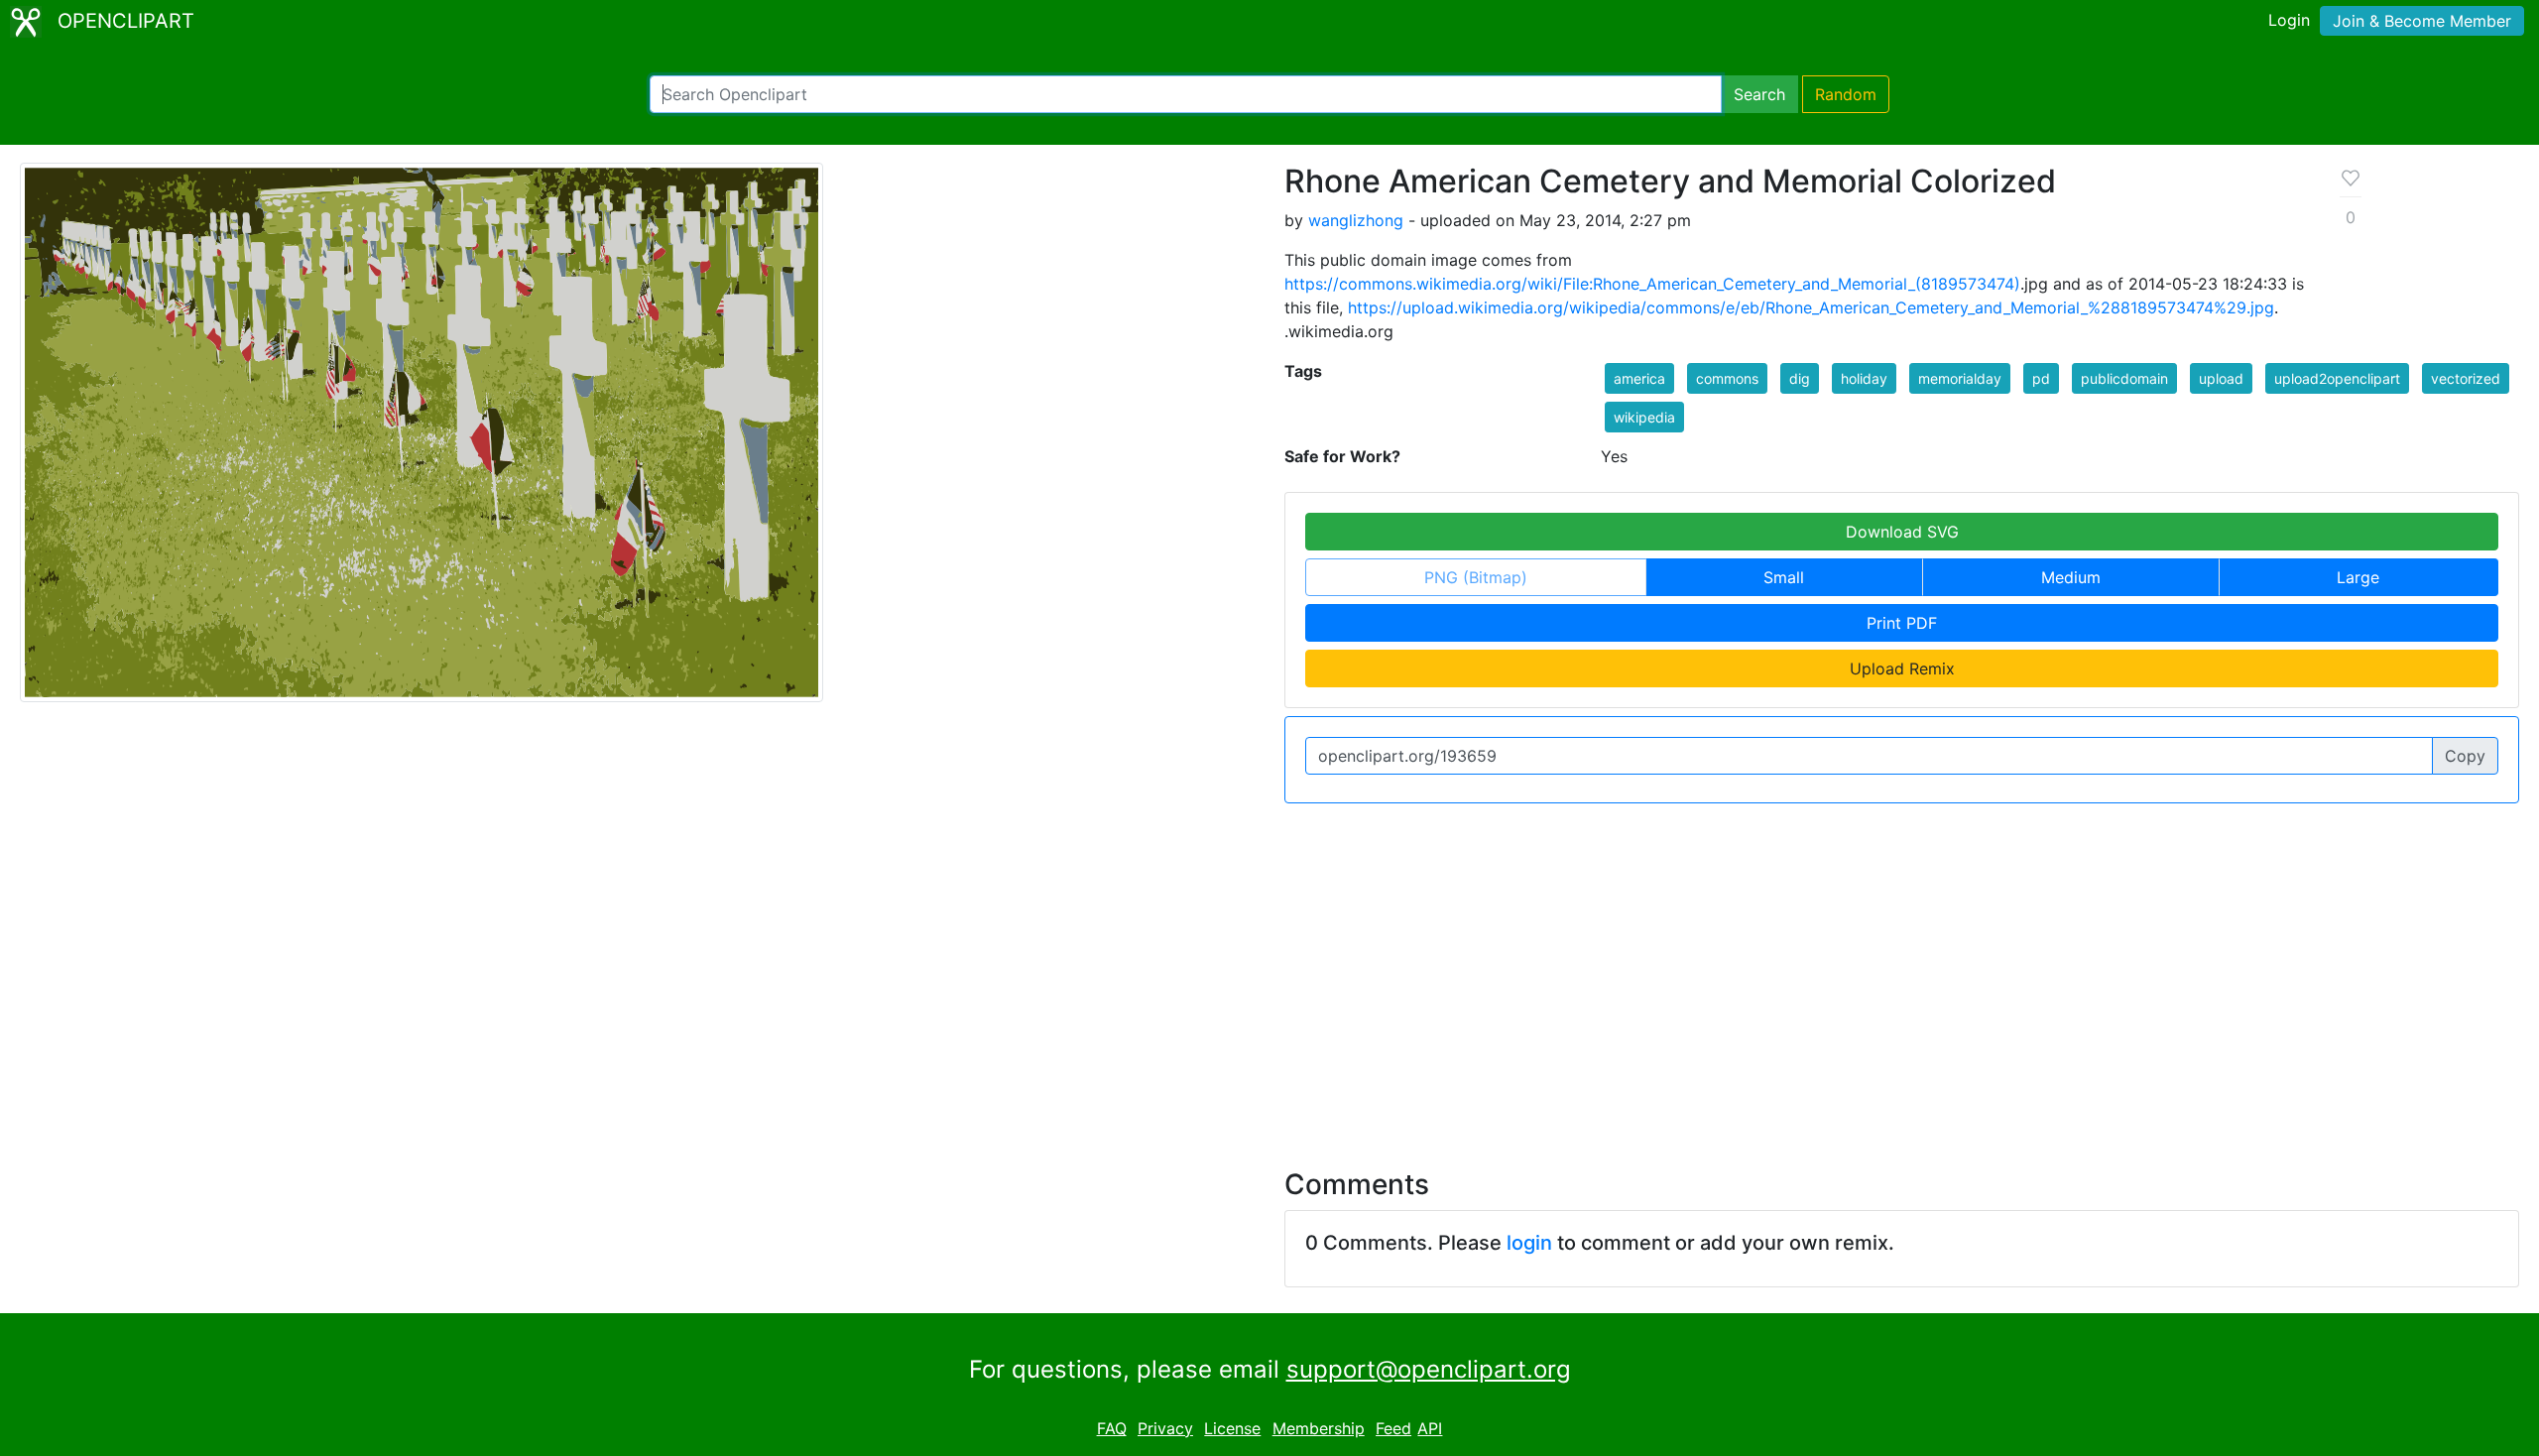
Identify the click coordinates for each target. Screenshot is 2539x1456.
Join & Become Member (2422, 21)
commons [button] (1727, 378)
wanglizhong (1356, 220)
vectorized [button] (2466, 378)
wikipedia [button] (1644, 417)
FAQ (1112, 1428)
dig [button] (1800, 378)
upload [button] (2221, 378)
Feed (1393, 1428)
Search (1759, 94)
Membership (1319, 1428)
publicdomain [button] (2124, 378)
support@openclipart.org (1429, 1369)
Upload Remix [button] (1902, 668)
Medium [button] (2071, 577)
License (1232, 1428)
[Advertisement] (1269, 974)
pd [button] (2041, 378)
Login (2289, 20)
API (1430, 1428)
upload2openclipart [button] (2337, 378)
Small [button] (1784, 577)
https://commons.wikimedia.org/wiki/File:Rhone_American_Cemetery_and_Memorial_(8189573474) (1652, 284)
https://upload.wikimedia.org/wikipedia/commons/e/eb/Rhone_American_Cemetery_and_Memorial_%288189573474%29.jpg (1811, 307)
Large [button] (2358, 577)
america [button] (1639, 378)
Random (1846, 94)
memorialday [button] (1960, 378)
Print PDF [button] (1902, 623)
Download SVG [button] (1902, 532)
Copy (2465, 756)
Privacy (1165, 1428)
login (1529, 1243)
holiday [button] (1864, 378)
